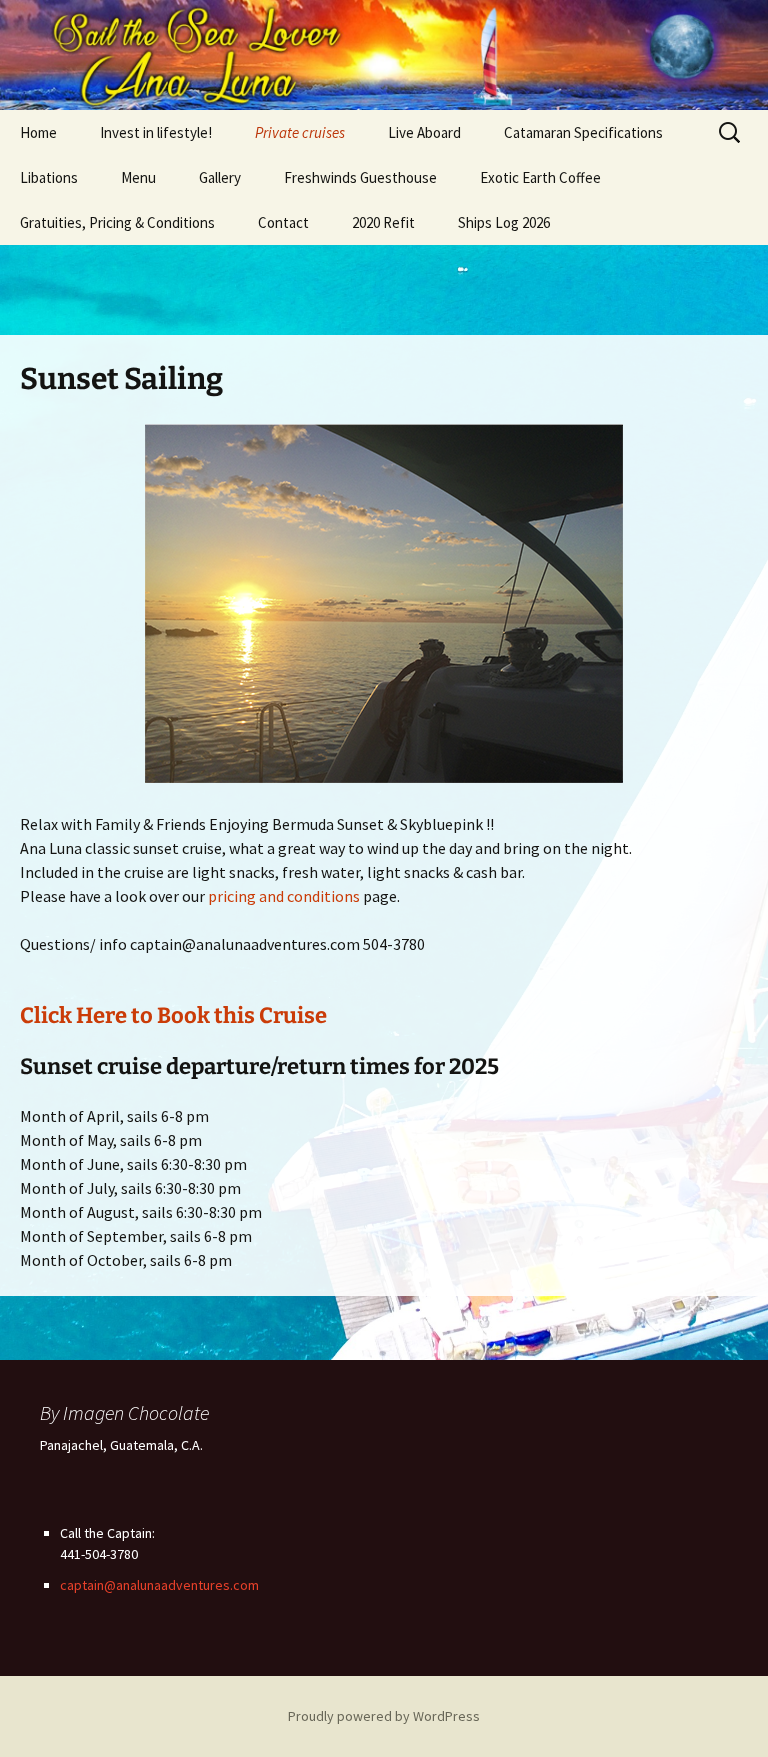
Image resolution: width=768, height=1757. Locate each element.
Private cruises (300, 132)
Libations (49, 177)
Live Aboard (424, 132)
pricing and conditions (284, 896)
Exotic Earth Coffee (540, 177)
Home (38, 132)
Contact (283, 222)
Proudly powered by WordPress (384, 1716)
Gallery (220, 177)
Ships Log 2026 (504, 222)
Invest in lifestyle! (156, 132)
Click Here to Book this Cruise (173, 1015)
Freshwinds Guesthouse (360, 177)
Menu (138, 177)
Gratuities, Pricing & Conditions (117, 222)
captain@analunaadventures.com (159, 1585)
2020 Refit (383, 222)
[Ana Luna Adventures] (384, 55)
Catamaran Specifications (583, 132)
